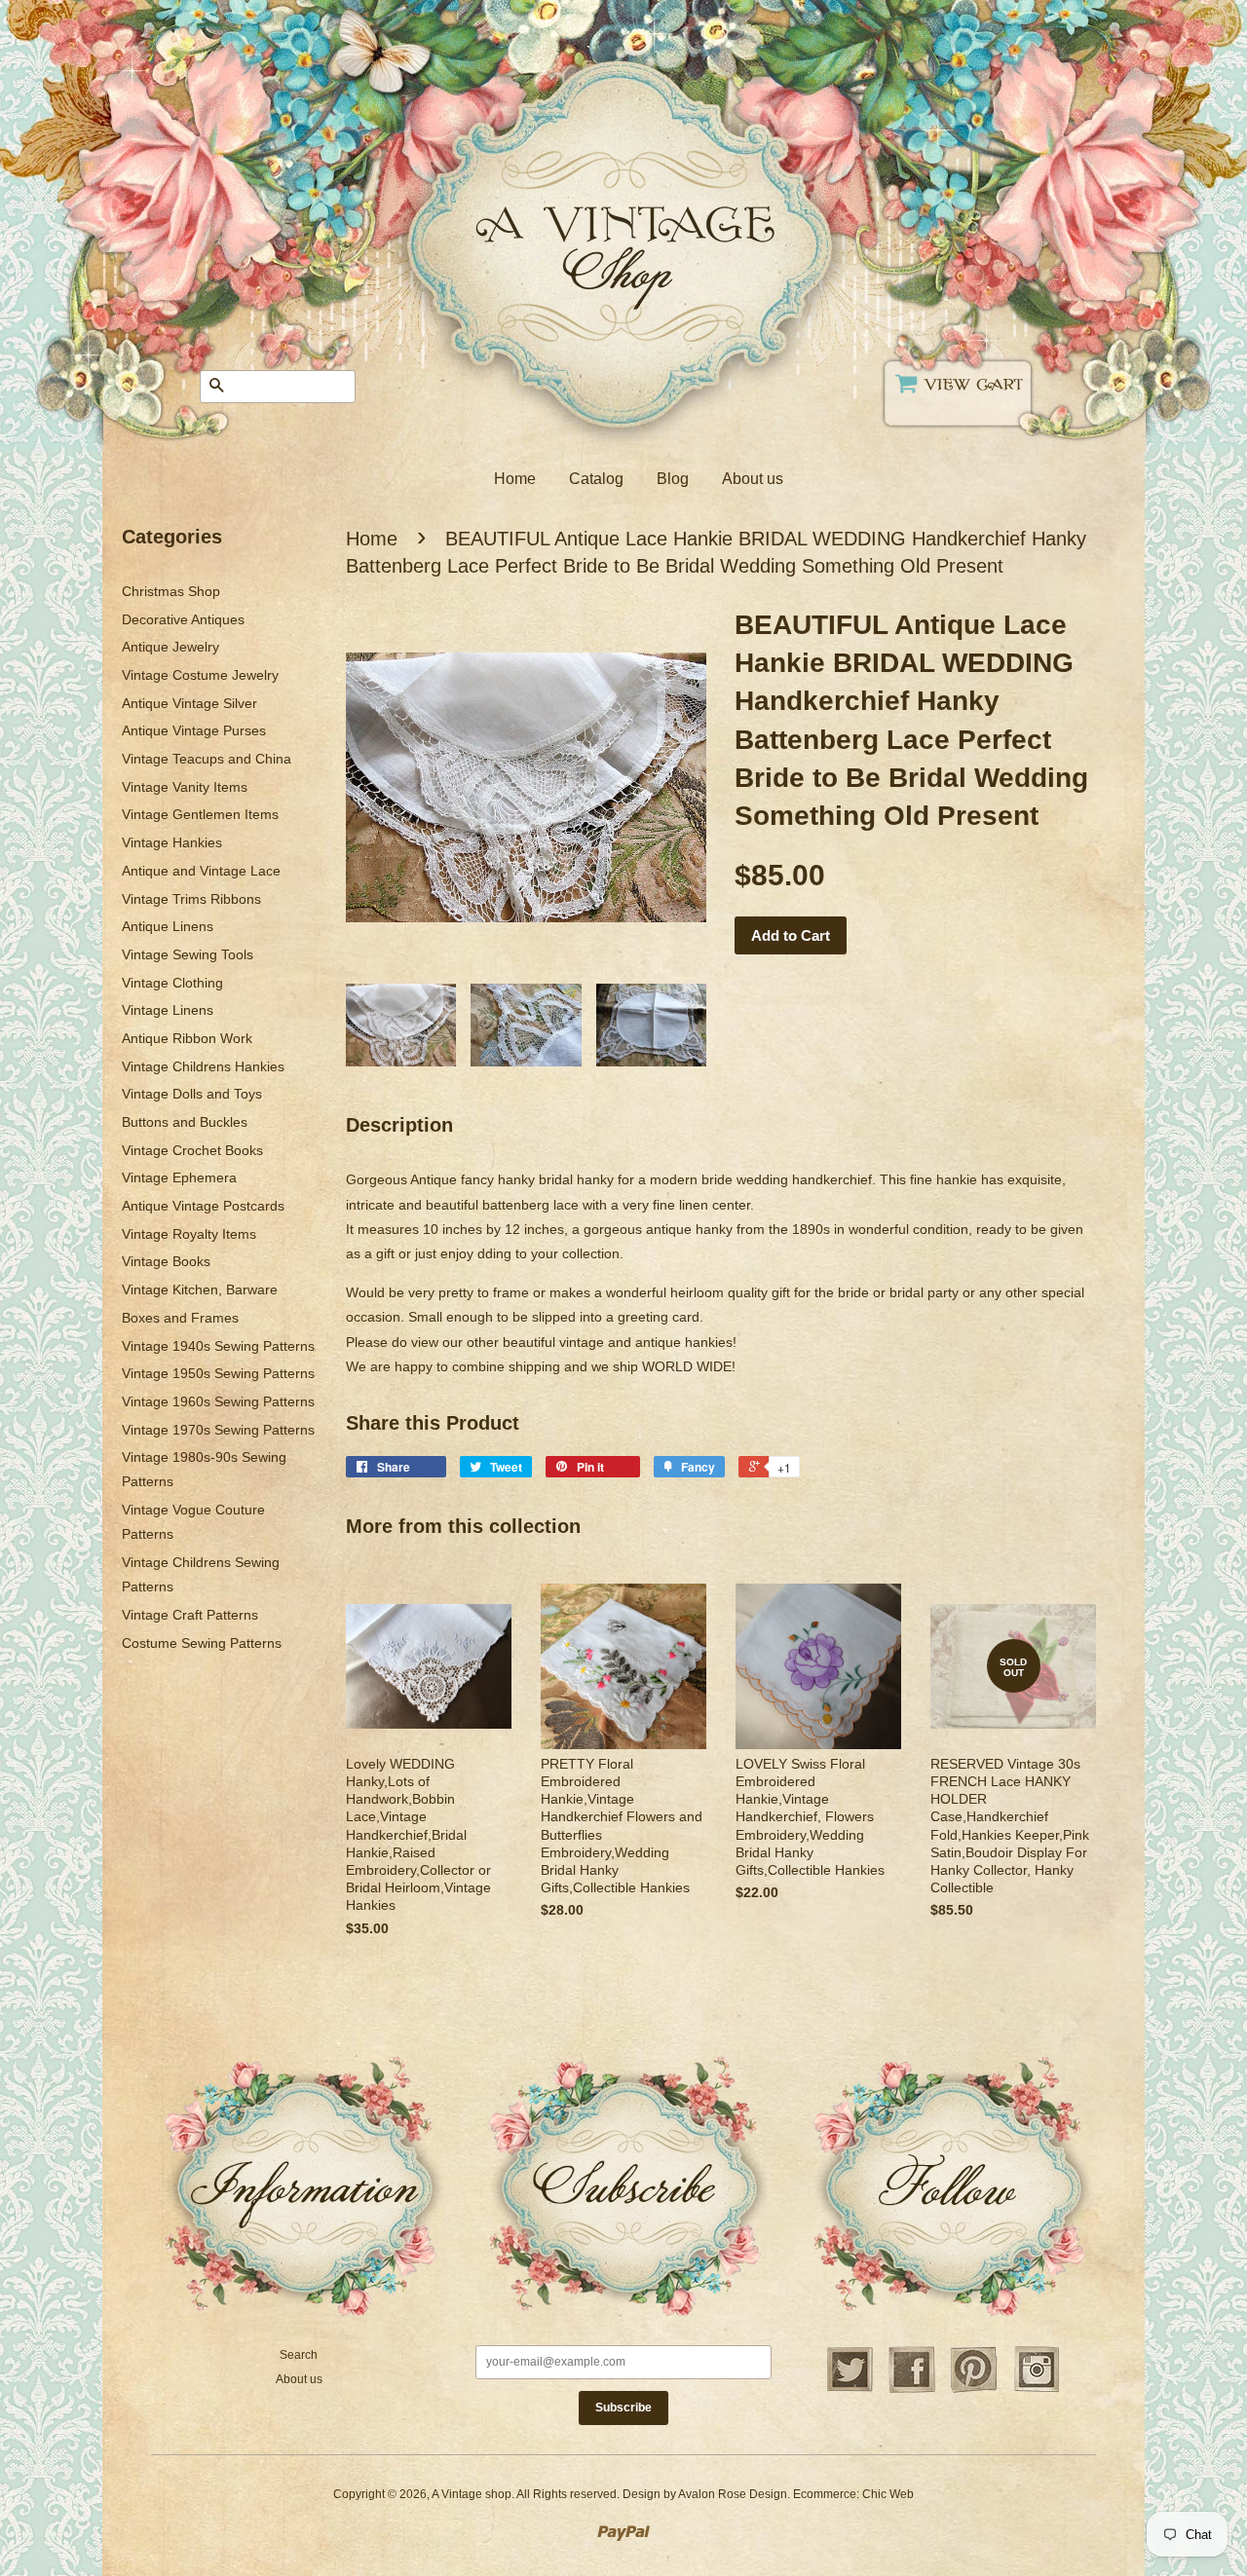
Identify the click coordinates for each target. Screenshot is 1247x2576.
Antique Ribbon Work (187, 1038)
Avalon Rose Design (733, 2494)
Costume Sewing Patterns (202, 1643)
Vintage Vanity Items (185, 787)
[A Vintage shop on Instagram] (1037, 2390)
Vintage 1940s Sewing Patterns (218, 1346)
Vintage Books (166, 1261)
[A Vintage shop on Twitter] (850, 2390)
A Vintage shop (472, 2494)
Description (399, 1125)
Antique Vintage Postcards (203, 1206)
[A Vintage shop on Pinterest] (974, 2390)
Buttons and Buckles (185, 1122)
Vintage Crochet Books (192, 1150)
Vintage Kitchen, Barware (200, 1289)
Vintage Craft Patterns (190, 1615)
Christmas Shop (171, 591)
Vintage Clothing (172, 983)
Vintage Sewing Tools (188, 954)
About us (753, 479)
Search (299, 2355)
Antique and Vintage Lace (201, 871)
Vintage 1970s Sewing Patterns (218, 1430)
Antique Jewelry (170, 647)
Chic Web (888, 2494)
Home (515, 479)
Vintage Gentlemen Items (200, 814)
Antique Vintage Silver (189, 703)
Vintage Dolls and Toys (192, 1094)
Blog (673, 479)
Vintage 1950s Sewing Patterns (218, 1373)
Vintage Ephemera (179, 1177)
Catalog (596, 479)
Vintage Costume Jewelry (200, 675)
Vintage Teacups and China (207, 759)
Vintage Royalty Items (189, 1234)
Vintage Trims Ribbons (191, 899)
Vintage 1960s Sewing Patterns (218, 1401)
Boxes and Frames (180, 1318)
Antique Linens (168, 926)
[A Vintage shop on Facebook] (912, 2390)
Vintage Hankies (172, 842)
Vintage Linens (168, 1010)
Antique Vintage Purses (194, 730)
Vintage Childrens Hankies (203, 1066)
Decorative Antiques (183, 619)
